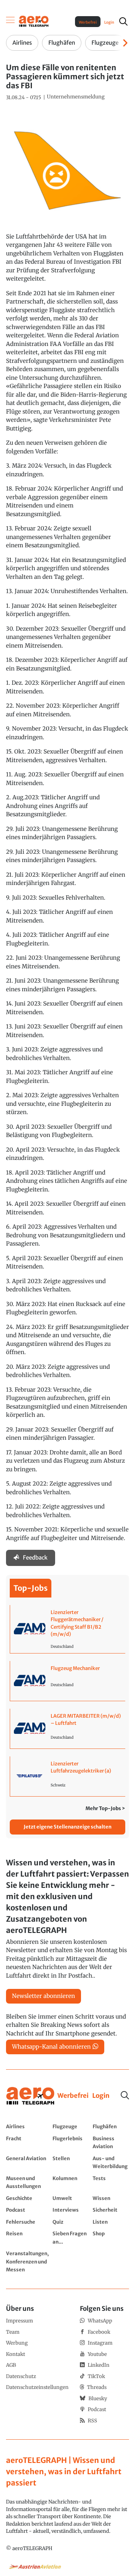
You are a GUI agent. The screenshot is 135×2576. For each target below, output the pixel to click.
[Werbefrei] (73, 2096)
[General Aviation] (27, 2162)
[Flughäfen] (111, 2126)
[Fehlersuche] (27, 2222)
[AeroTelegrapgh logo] (30, 2096)
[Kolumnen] (71, 2182)
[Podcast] (27, 2210)
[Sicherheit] (111, 2210)
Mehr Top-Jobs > (105, 1808)
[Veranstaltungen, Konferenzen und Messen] (27, 2261)
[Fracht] (27, 2142)
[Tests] (111, 2182)
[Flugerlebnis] (71, 2142)
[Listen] (111, 2222)
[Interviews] (71, 2210)
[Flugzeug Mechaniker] (68, 1681)
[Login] (101, 2096)
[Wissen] (111, 2198)
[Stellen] (71, 2162)
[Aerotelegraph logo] (34, 21)
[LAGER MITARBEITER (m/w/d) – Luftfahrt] (68, 1729)
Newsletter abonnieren (43, 1996)
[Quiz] (71, 2222)
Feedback (35, 1558)
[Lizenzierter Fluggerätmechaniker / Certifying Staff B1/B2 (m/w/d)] (68, 1629)
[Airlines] (27, 2126)
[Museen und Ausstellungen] (27, 2182)
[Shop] (111, 2237)
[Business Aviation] (111, 2142)
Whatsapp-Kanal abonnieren (51, 2047)
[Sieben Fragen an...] (71, 2237)
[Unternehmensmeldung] (76, 97)
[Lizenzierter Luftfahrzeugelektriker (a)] (68, 1776)
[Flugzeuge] (71, 2126)
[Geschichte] (27, 2198)
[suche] (123, 21)
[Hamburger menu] (10, 21)
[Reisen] (27, 2237)
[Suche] (125, 2095)
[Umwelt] (71, 2198)
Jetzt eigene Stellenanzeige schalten (67, 1827)
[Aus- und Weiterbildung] (111, 2162)
